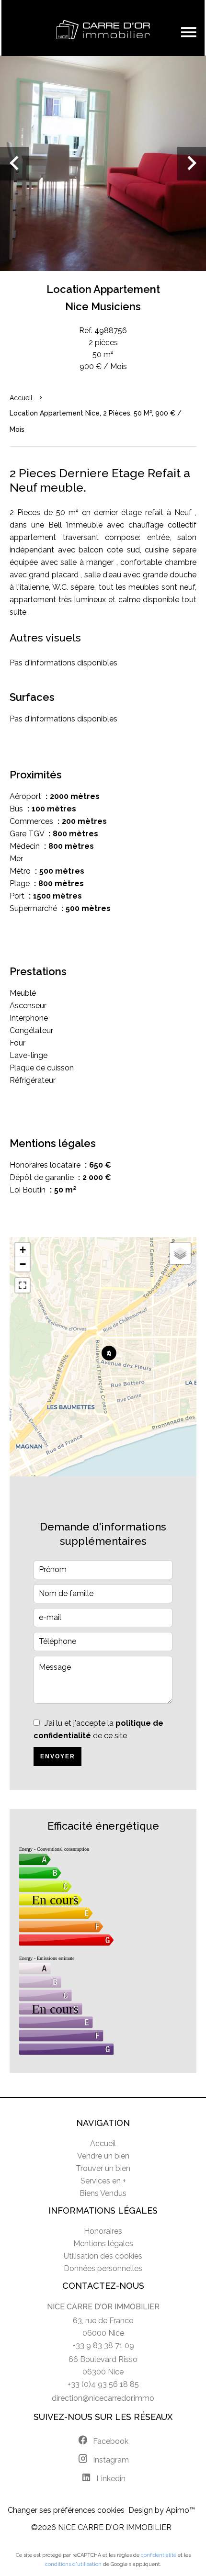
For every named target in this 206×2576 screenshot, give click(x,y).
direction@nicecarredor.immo (103, 2398)
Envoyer (58, 1756)
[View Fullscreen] (23, 1285)
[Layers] (180, 1253)
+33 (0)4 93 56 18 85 (103, 2384)
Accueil (21, 398)
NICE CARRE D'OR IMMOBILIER (103, 2307)
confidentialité (159, 2555)
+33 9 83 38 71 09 (103, 2345)
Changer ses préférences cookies (66, 2510)
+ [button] (23, 1250)
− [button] (23, 1264)
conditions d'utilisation (73, 2564)
